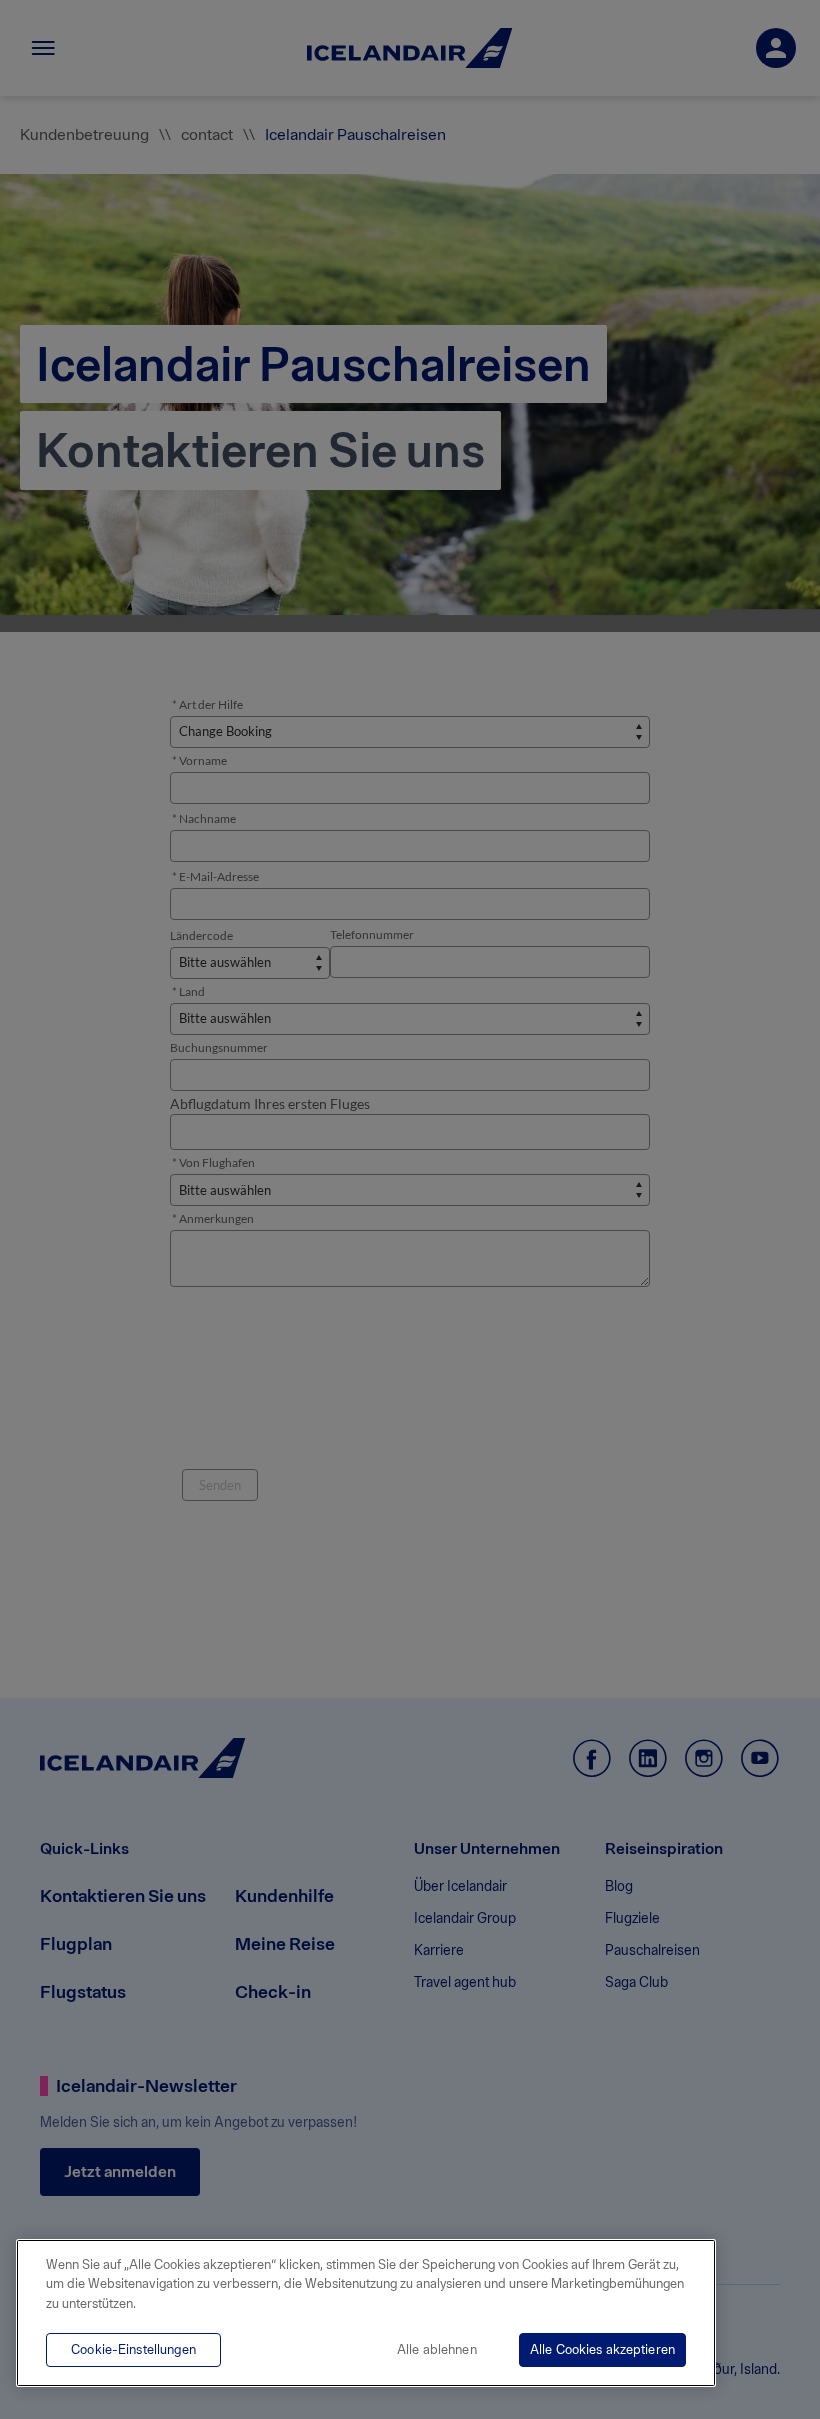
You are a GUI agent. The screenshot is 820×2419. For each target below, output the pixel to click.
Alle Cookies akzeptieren (602, 2349)
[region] (366, 2313)
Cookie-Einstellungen (133, 2349)
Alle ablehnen (437, 2349)
